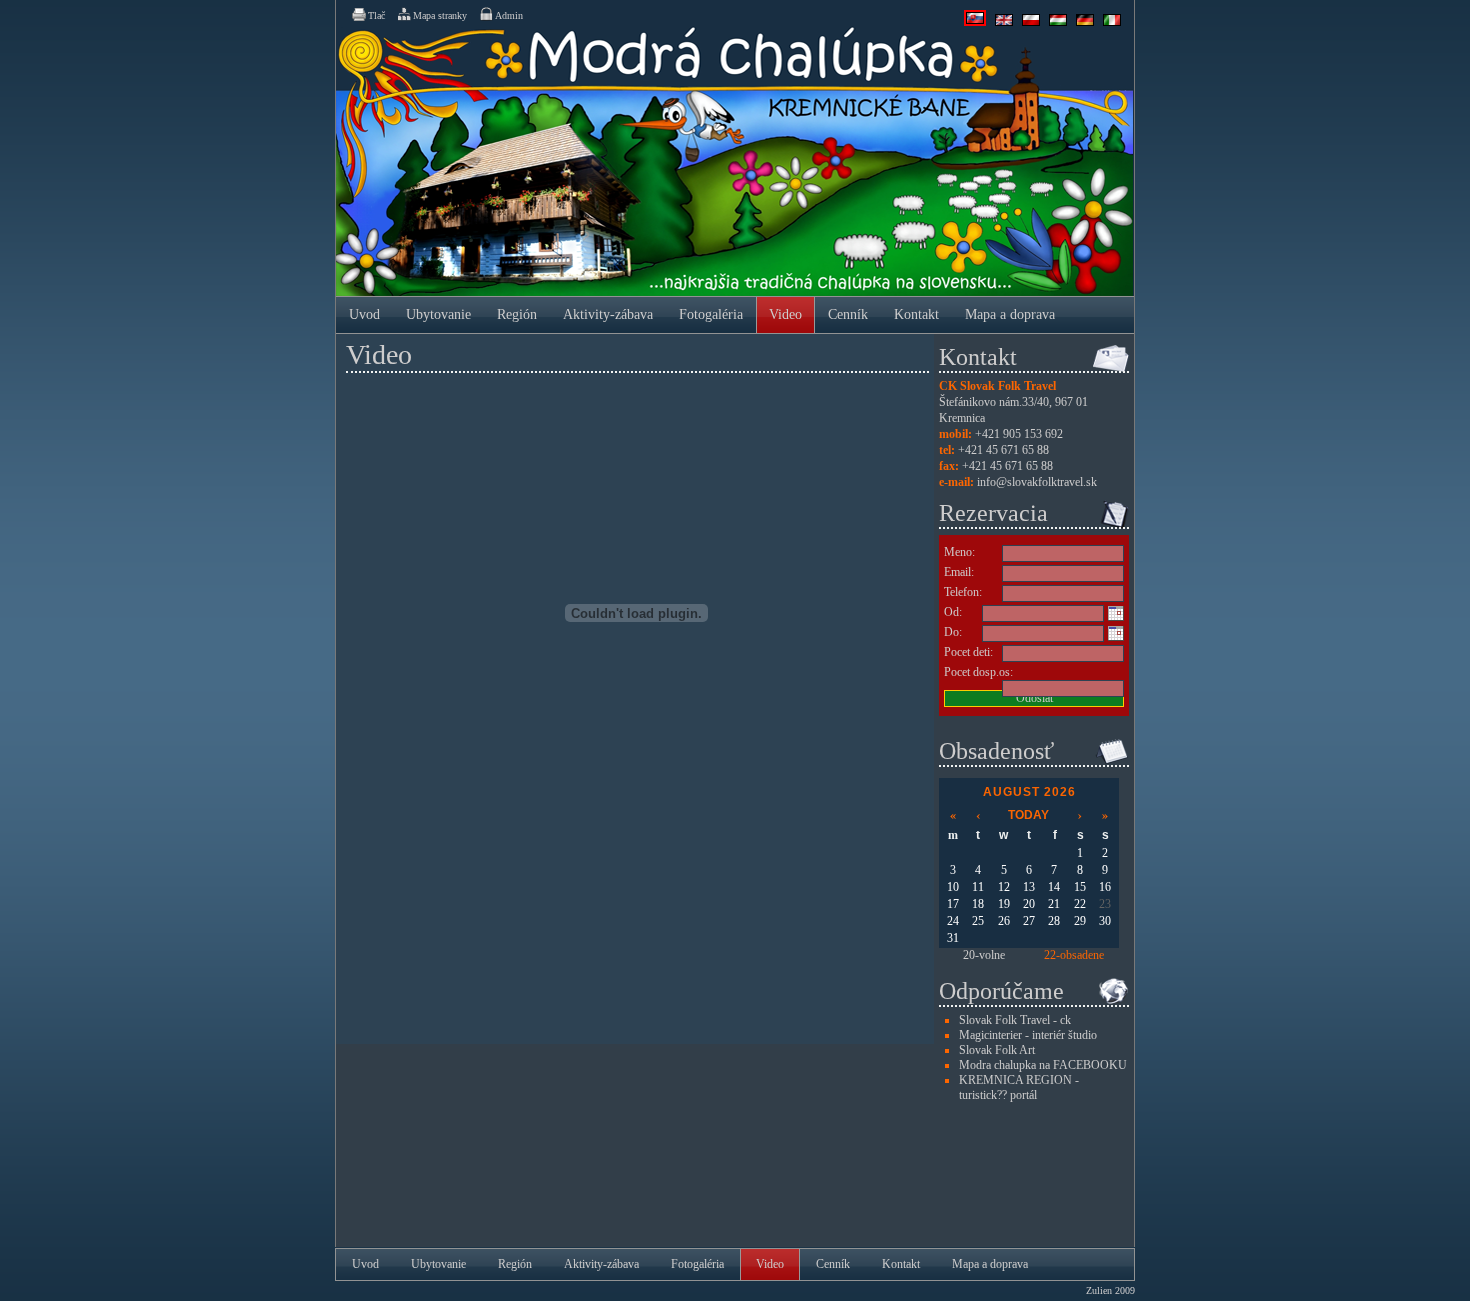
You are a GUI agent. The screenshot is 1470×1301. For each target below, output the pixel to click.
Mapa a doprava (1010, 314)
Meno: (959, 552)
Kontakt (916, 314)
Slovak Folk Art (997, 1050)
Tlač (376, 15)
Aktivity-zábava (608, 314)
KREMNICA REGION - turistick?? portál (1019, 1087)
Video (785, 314)
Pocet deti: (968, 652)
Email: (959, 572)
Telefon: (963, 592)
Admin (509, 15)
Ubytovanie (438, 314)
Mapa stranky (440, 15)
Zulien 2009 (1110, 1290)
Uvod (364, 314)
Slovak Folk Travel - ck (1015, 1020)
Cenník (848, 314)
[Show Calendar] (1116, 613)
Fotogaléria (711, 314)
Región (517, 314)
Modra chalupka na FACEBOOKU (1043, 1065)
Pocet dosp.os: (978, 672)
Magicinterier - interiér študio (1028, 1035)
